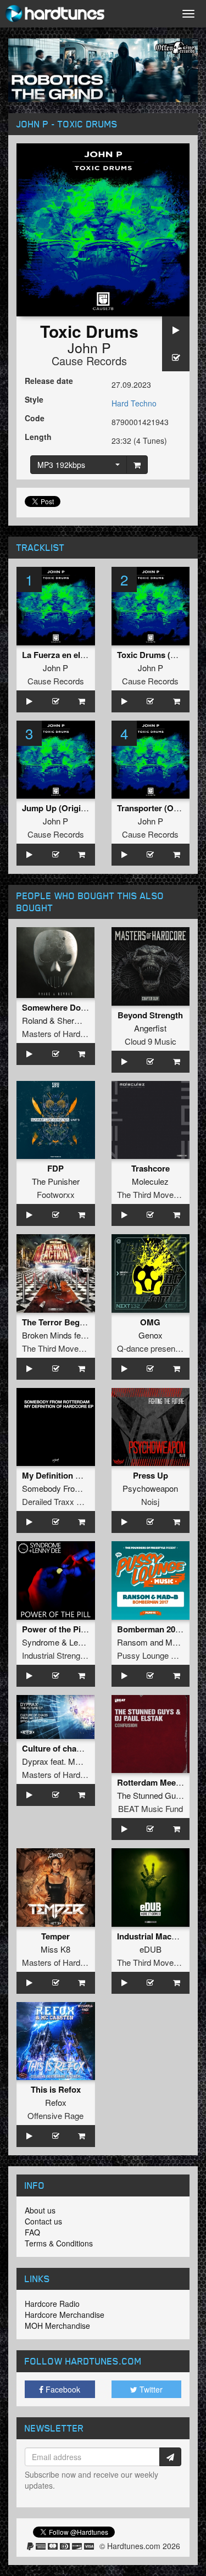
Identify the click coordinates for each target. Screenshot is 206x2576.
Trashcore (151, 1168)
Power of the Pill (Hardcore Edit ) (85, 1629)
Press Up (151, 1475)
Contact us (43, 2221)
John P (89, 347)
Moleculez (150, 1181)
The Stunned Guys (151, 1795)
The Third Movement (154, 1194)
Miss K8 (55, 1949)
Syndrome (41, 1642)
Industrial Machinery (156, 1936)
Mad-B (177, 1642)
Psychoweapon (150, 1488)
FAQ (32, 2232)
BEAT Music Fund (151, 1808)
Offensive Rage (55, 2115)
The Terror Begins (57, 1322)
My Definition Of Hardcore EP (79, 1475)
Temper (55, 1936)
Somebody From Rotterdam (72, 1488)
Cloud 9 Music (151, 1041)
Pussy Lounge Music (155, 1655)
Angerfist (150, 1028)
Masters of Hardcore (59, 1033)
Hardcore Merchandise (65, 2315)
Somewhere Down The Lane (76, 1007)
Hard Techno (134, 403)
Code (35, 418)
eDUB (151, 1949)
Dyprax (35, 1761)
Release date (49, 381)
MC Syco (85, 1761)
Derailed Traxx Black (59, 1501)
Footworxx (56, 1194)
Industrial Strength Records (71, 1655)
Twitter (150, 2389)
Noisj (150, 1501)
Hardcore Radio (52, 2304)
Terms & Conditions (59, 2243)
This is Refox (56, 2089)
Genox (151, 1335)
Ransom (132, 1642)
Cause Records (89, 361)
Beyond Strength (150, 1015)
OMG (150, 1322)
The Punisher (56, 1181)
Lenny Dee (89, 1642)
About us (40, 2210)
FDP (55, 1168)
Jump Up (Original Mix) (66, 808)
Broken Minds (47, 1335)
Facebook (62, 2389)
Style (34, 399)
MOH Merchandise (57, 2326)
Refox (56, 2102)
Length (38, 437)
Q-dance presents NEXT (162, 1348)
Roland (35, 1020)
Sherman (74, 1020)
